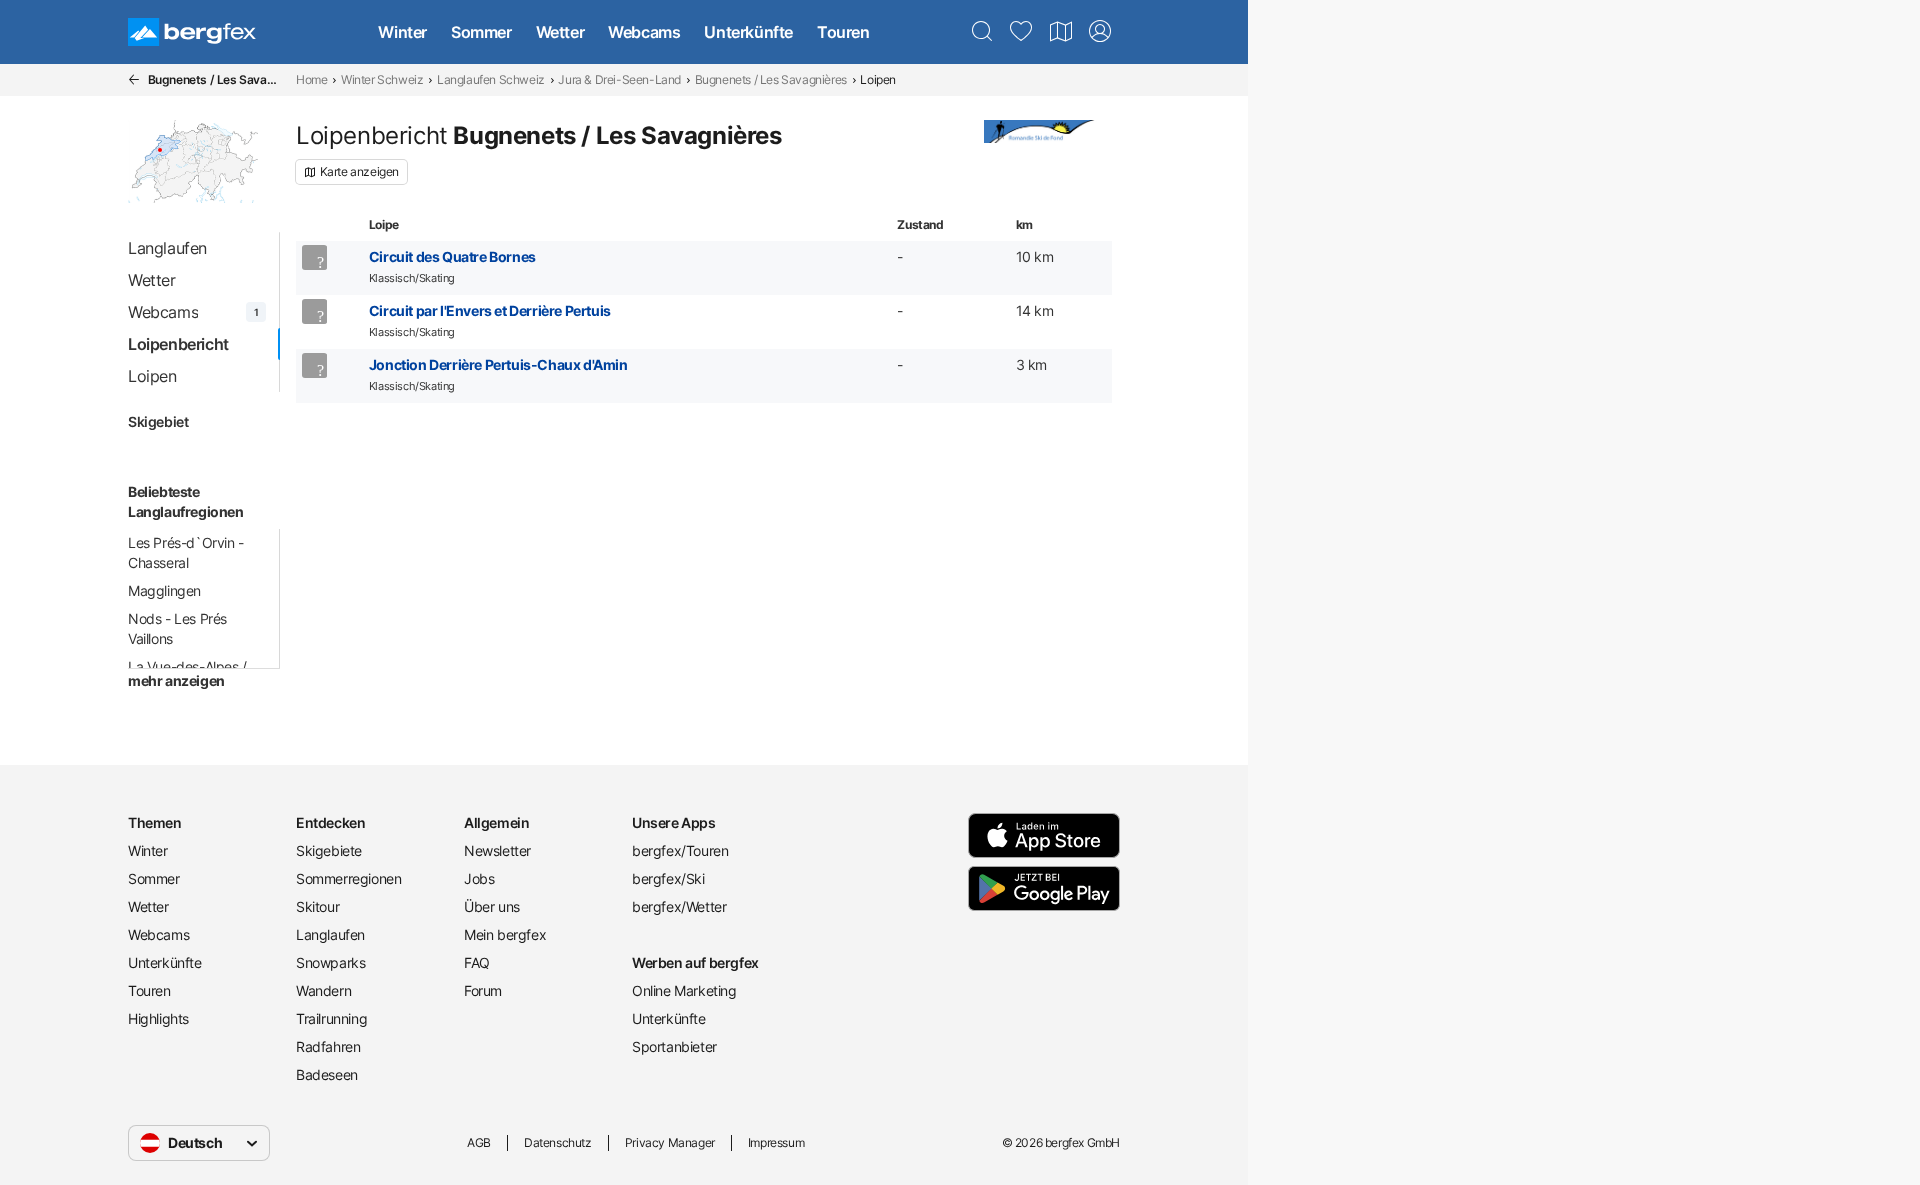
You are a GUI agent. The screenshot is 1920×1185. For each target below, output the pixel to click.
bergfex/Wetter (679, 906)
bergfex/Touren (680, 850)
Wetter (560, 32)
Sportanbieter (674, 1046)
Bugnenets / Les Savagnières (771, 79)
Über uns (492, 906)
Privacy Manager (670, 1142)
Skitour (317, 906)
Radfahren (328, 1046)
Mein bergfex (505, 934)
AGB (479, 1142)
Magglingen (164, 590)
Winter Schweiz (382, 79)
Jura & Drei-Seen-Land (619, 79)
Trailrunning (331, 1018)
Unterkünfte (748, 32)
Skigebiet (158, 421)
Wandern (323, 990)
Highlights (158, 1018)
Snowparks (330, 962)
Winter (402, 32)
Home (311, 79)
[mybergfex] (1100, 32)
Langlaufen (330, 934)
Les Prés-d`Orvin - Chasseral (186, 552)
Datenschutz (558, 1142)
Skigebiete (329, 850)
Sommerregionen (348, 878)
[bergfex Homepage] (192, 32)
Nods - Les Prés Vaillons (177, 628)
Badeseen (327, 1074)
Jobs (479, 878)
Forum (483, 990)
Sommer (481, 32)
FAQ (477, 962)
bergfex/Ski (668, 878)
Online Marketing (684, 990)
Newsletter (497, 850)
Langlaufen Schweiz (491, 79)
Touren (843, 32)
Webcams (644, 32)
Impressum (776, 1142)
